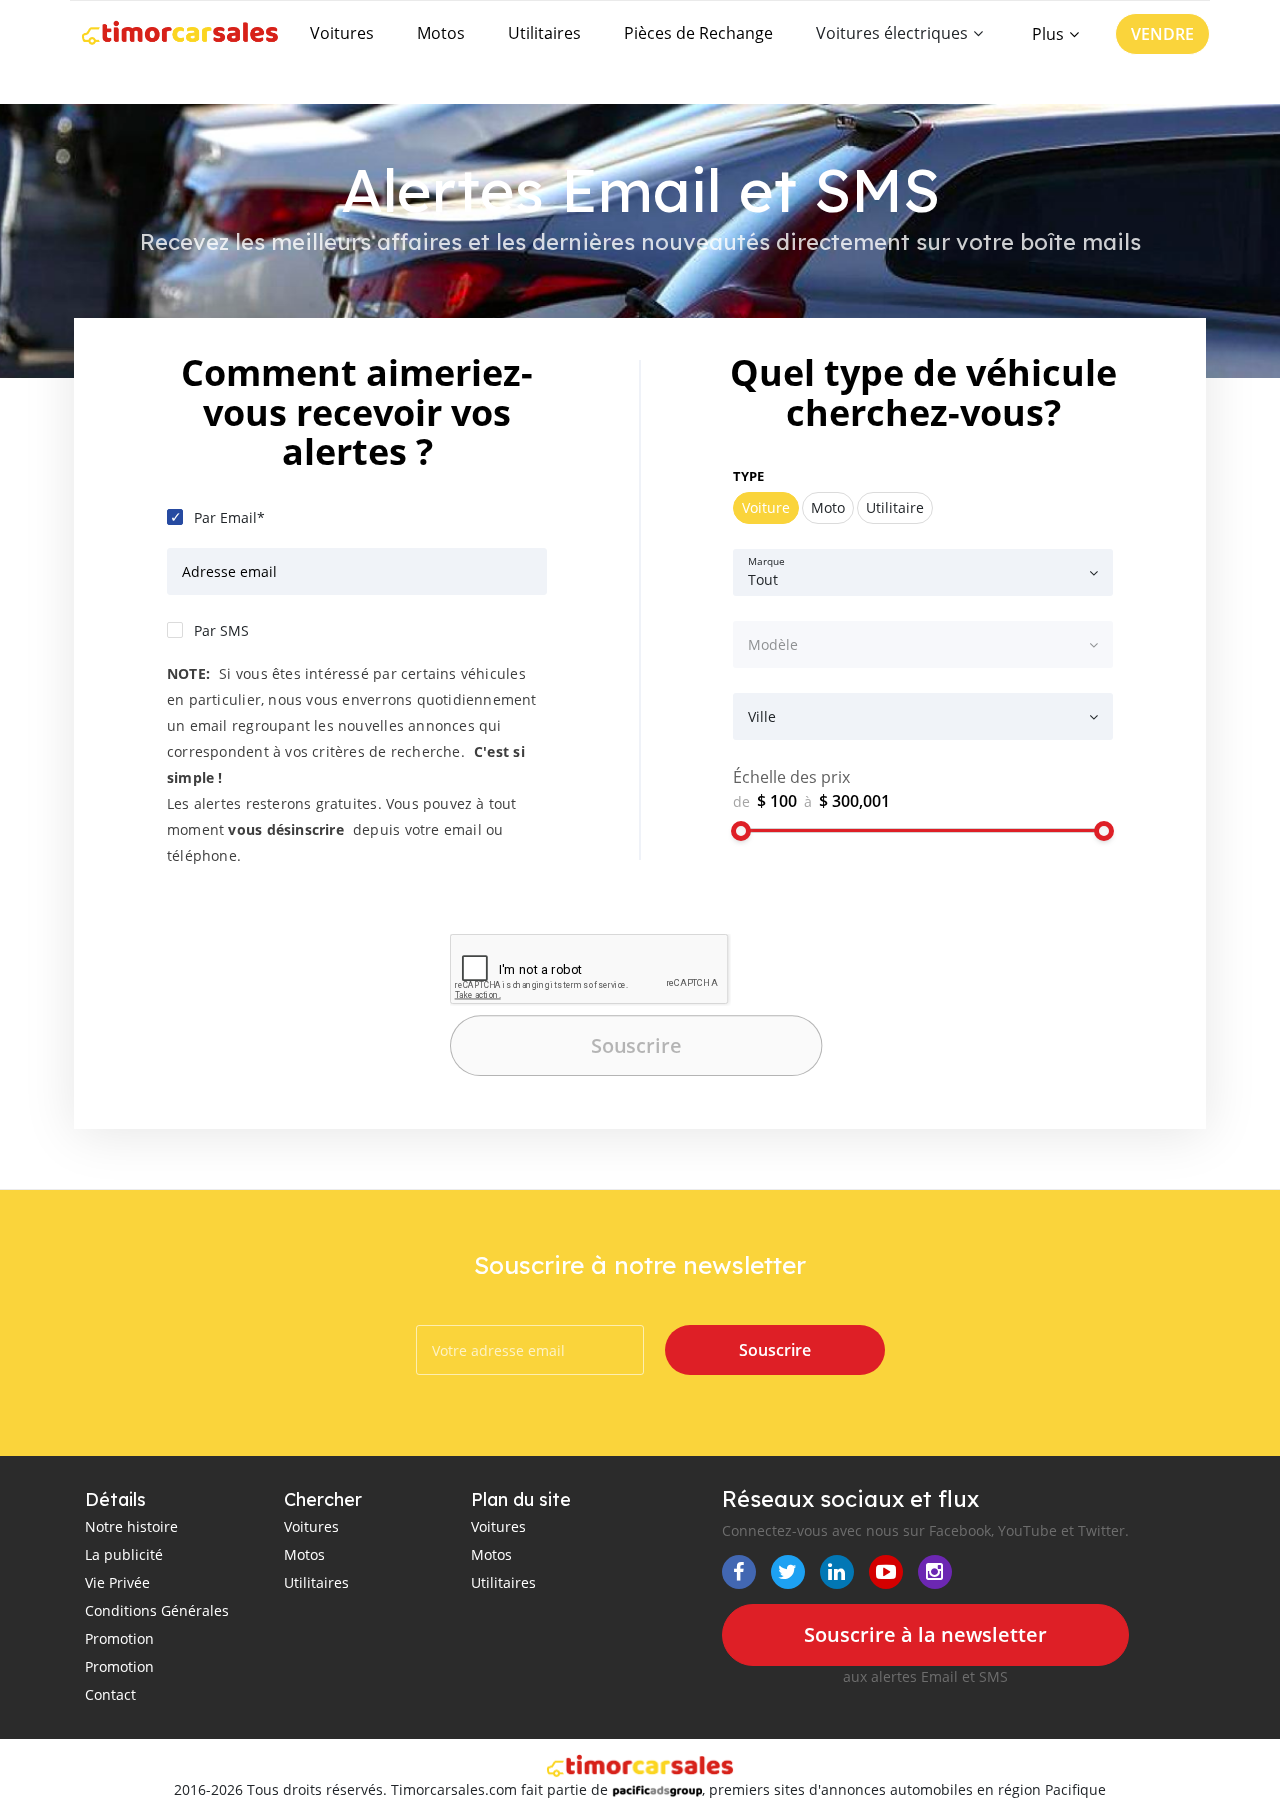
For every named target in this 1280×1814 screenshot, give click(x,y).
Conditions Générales (157, 1610)
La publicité (124, 1554)
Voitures (342, 33)
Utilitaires (544, 33)
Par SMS (221, 630)
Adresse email (229, 571)
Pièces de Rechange (698, 33)
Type (748, 476)
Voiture (766, 507)
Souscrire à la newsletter (925, 1634)
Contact (110, 1694)
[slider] (741, 831)
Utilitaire (895, 507)
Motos (441, 33)
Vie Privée (117, 1582)
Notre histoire (131, 1526)
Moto (828, 507)
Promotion (119, 1638)
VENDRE (1162, 34)
